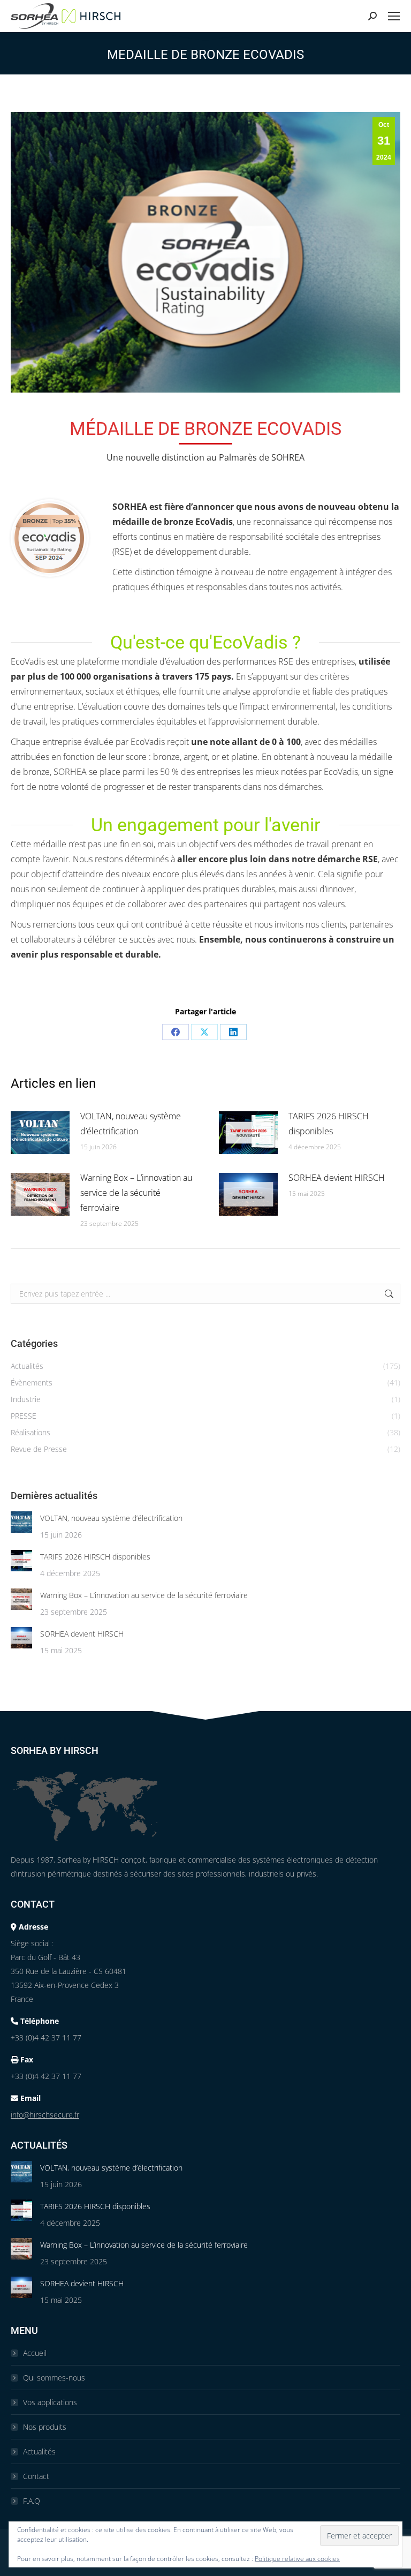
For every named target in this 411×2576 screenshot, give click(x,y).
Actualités (39, 2451)
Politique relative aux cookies (297, 2559)
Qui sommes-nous (54, 2378)
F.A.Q (32, 2501)
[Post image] (40, 1133)
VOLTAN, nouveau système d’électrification (131, 1124)
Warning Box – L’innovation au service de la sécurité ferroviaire (136, 1193)
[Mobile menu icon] (394, 16)
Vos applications (50, 2402)
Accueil (35, 2353)
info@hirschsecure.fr (45, 2115)
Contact (36, 2476)
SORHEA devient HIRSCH (337, 1178)
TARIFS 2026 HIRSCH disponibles (329, 1124)
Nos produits (45, 2427)
